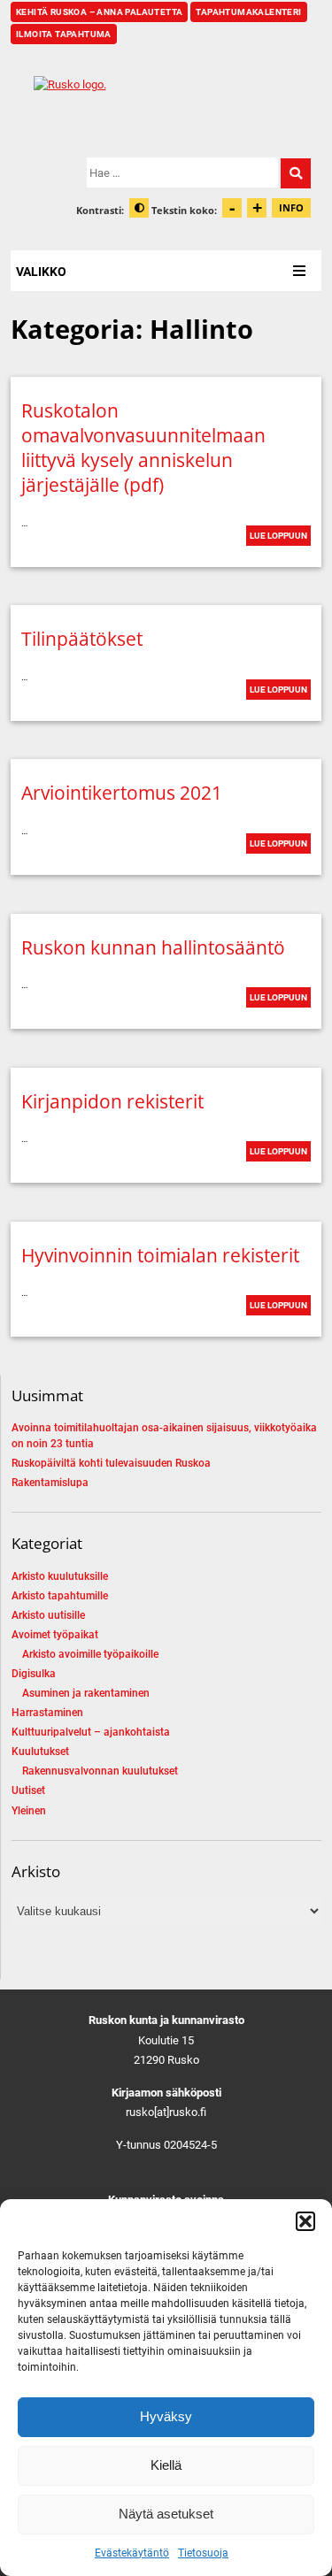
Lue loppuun (278, 536)
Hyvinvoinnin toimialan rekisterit (160, 1255)
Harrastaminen (47, 1713)
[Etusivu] (166, 101)
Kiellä (166, 2465)
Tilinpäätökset (82, 639)
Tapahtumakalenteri (248, 12)
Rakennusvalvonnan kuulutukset (100, 1771)
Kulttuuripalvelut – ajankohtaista (91, 1732)
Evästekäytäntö (132, 2553)
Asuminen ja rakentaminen (86, 1693)
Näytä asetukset (166, 2514)
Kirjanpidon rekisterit (112, 1101)
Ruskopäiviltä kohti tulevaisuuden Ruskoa (111, 1463)
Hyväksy (166, 2416)
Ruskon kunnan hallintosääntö (153, 947)
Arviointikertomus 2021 (122, 793)
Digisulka (34, 1674)
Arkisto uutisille (48, 1615)
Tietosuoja (203, 2553)
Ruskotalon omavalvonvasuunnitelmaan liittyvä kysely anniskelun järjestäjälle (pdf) (143, 448)
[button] (305, 2221)
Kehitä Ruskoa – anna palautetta (99, 12)
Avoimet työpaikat (55, 1635)
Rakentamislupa (50, 1483)
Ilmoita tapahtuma (64, 34)
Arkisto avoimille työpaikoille (90, 1654)
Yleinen (29, 1811)
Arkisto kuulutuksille (60, 1576)
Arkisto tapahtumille (60, 1596)
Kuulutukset (40, 1752)
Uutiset (28, 1790)
